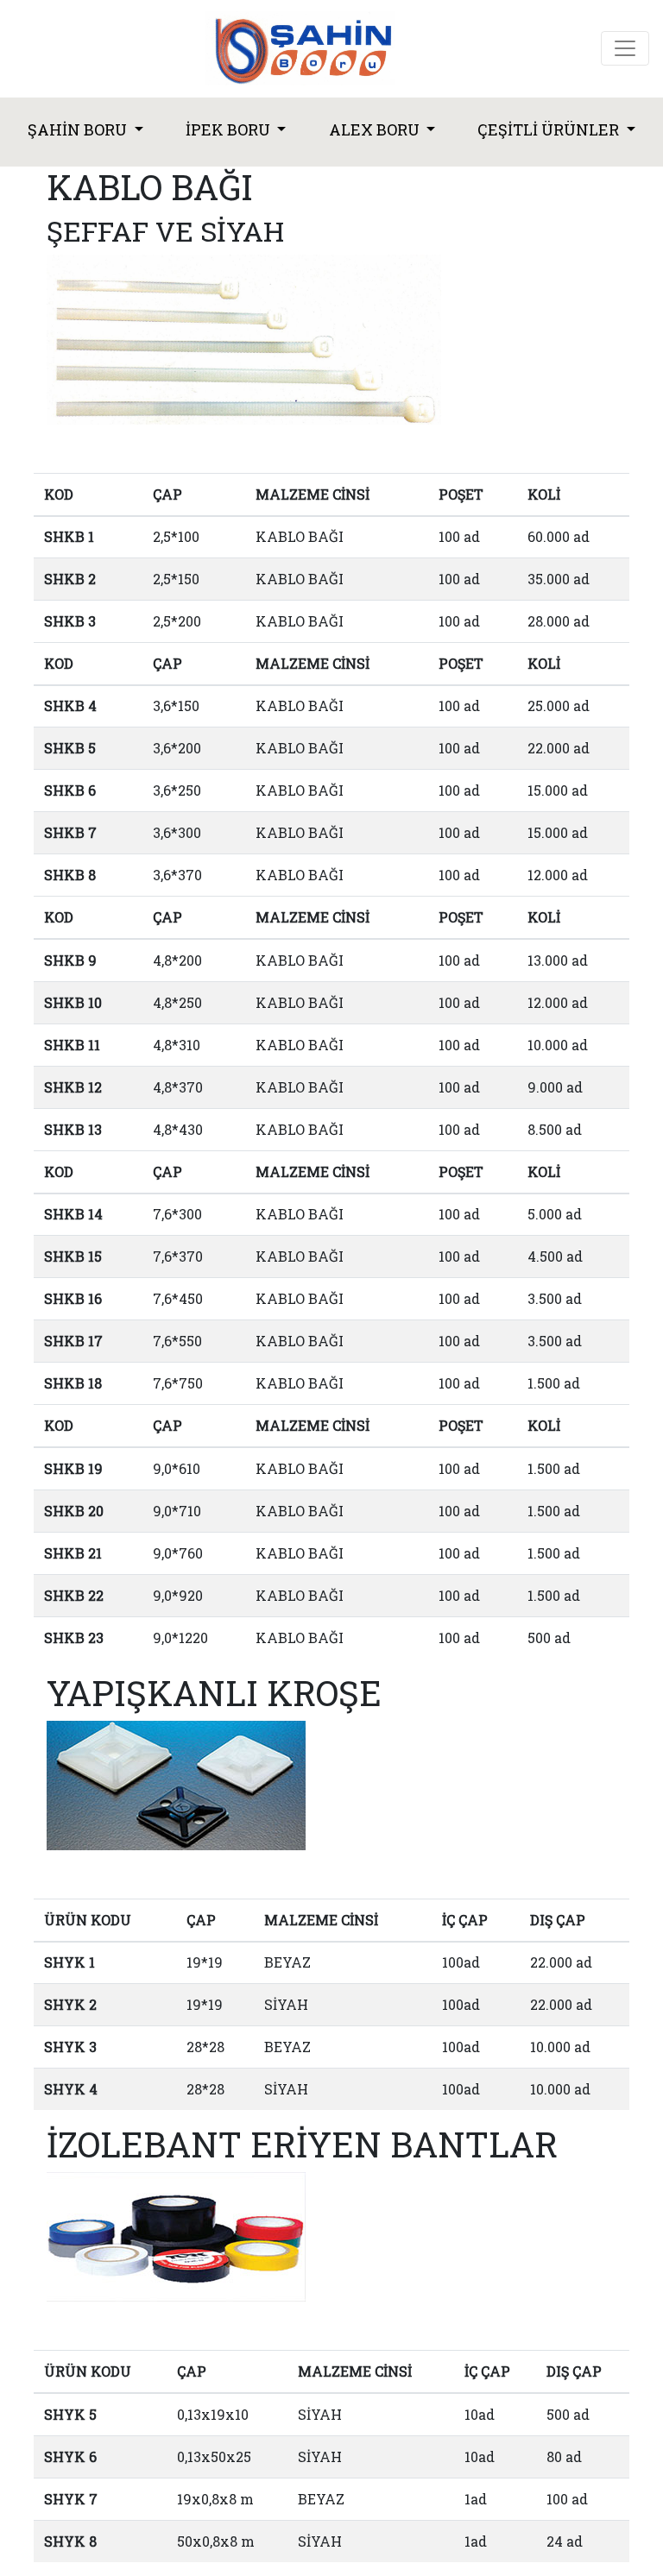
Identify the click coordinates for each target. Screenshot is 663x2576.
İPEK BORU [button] (230, 129)
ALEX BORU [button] (376, 129)
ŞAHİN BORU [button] (79, 129)
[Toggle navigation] (625, 48)
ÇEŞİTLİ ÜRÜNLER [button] (550, 129)
